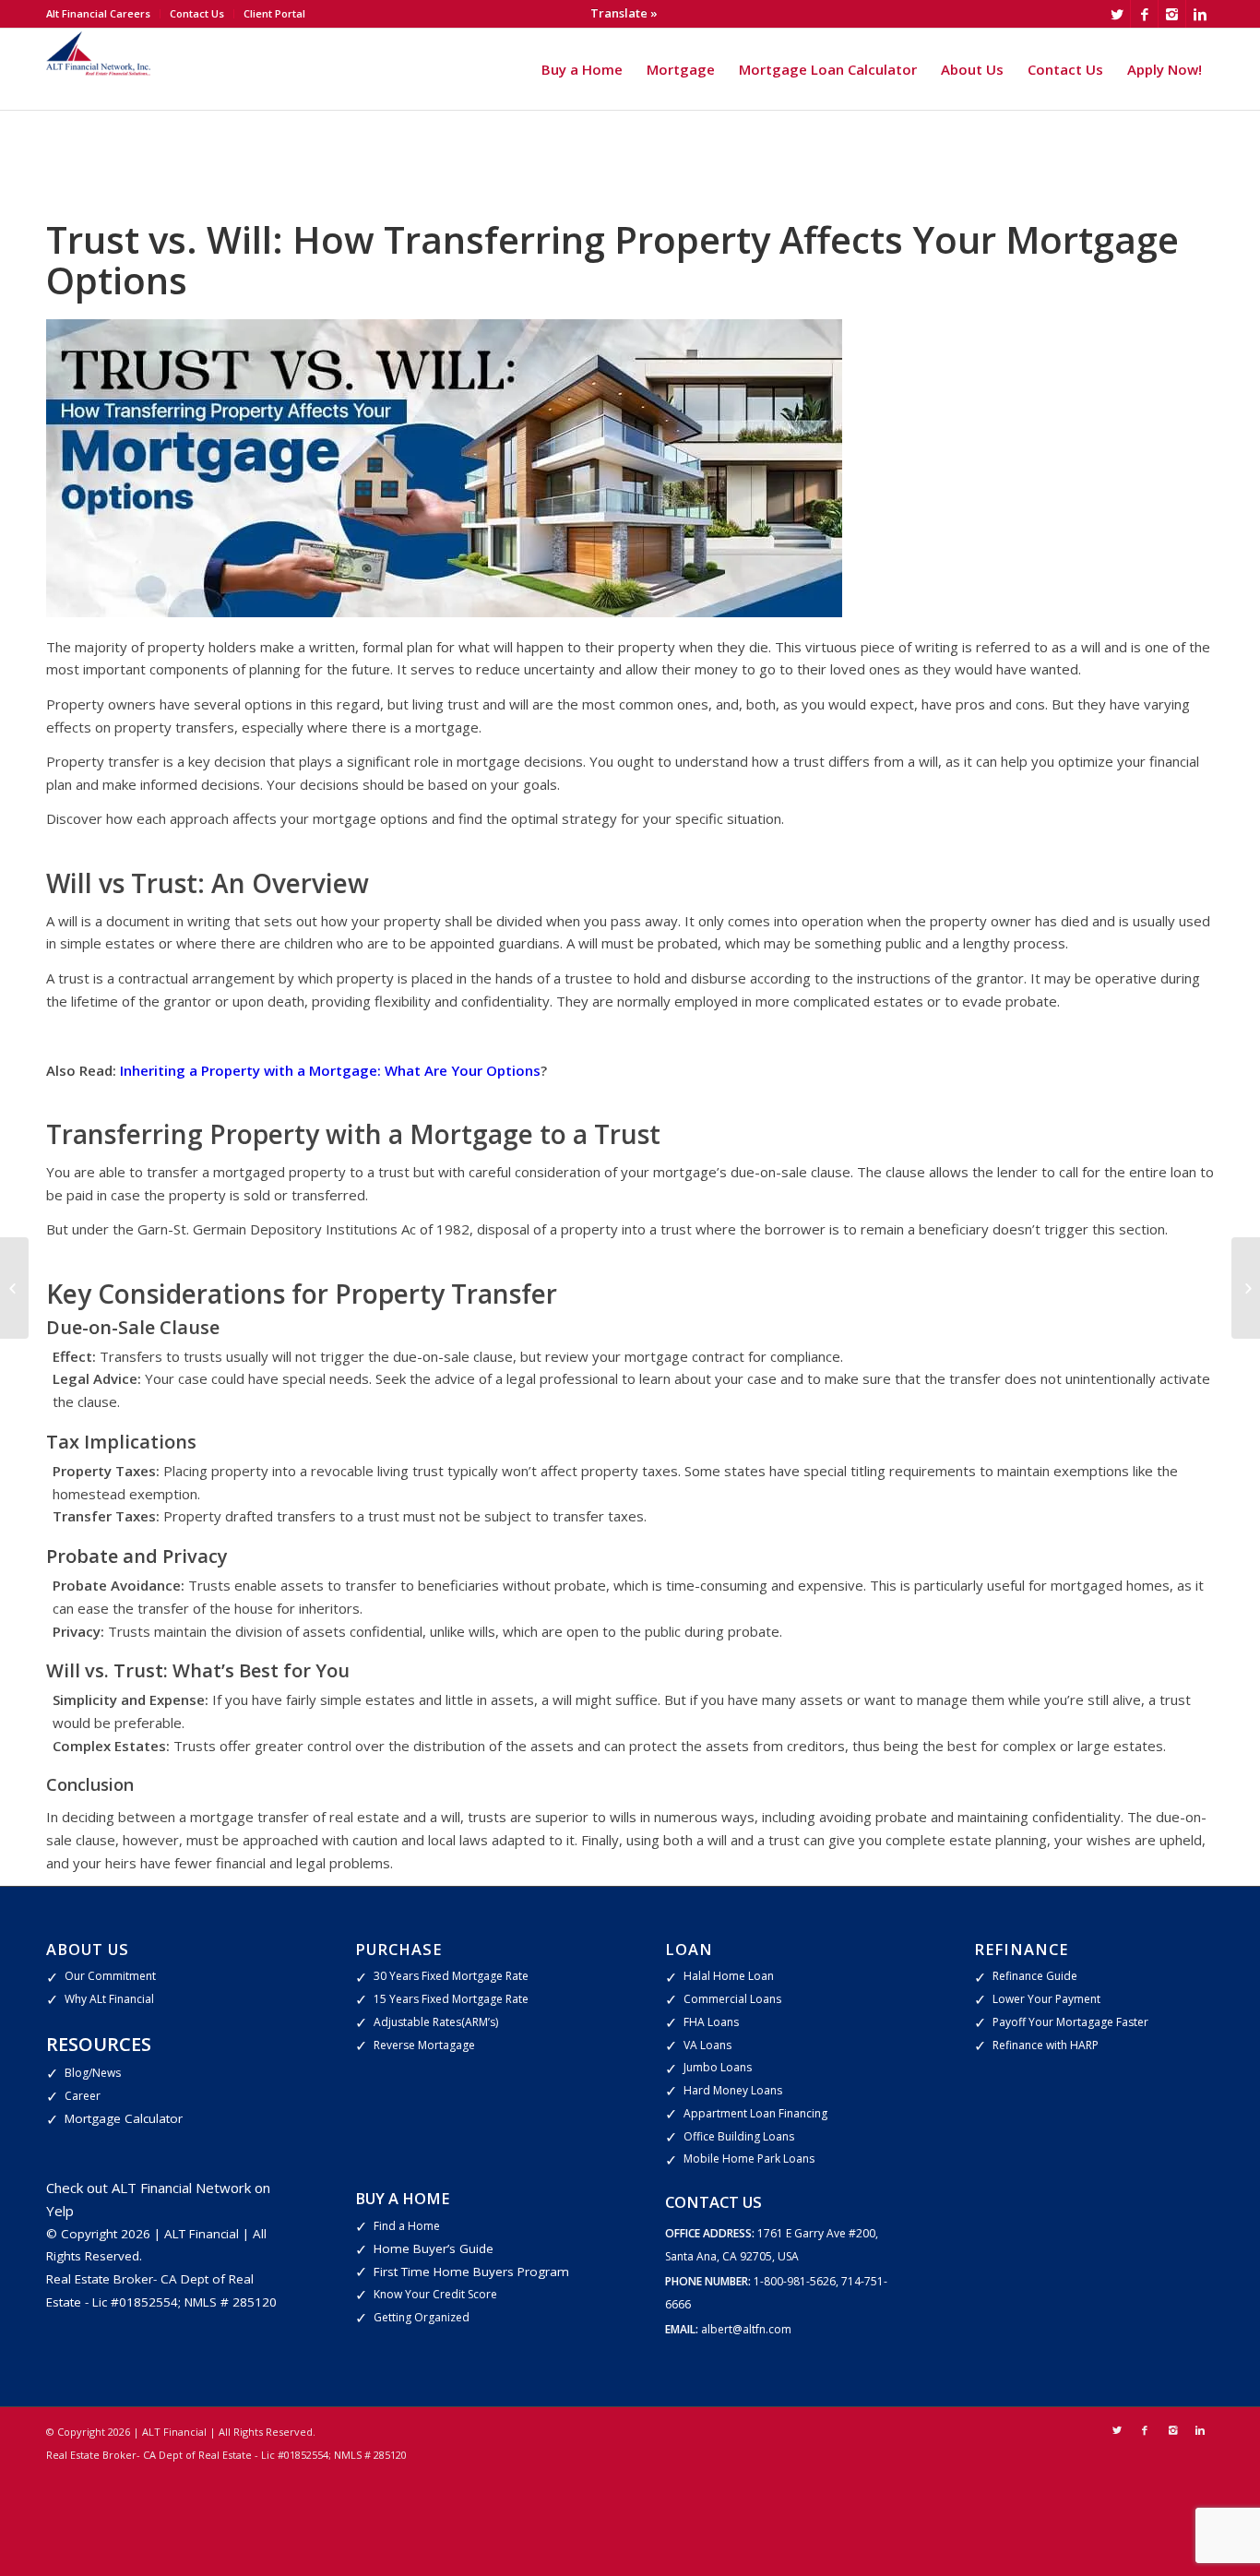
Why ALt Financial (109, 1999)
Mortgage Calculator (124, 2118)
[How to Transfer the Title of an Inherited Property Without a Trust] (1246, 1288)
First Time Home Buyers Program (471, 2272)
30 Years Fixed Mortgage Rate (451, 1976)
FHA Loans (711, 2022)
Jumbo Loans (718, 2067)
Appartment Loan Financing (755, 2113)
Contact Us (197, 13)
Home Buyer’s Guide (434, 2248)
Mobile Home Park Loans (749, 2159)
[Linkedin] (1200, 14)
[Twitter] (1117, 14)
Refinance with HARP (1046, 2045)
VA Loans (707, 2045)
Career (83, 2096)
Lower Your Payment (1046, 1999)
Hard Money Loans (733, 2090)
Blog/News (93, 2073)
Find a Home (407, 2226)
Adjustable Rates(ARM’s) (436, 2022)
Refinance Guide (1035, 1976)
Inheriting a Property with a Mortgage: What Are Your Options (330, 1070)
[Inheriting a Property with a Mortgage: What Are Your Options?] (14, 1288)
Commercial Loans (732, 1999)
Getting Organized (422, 2317)
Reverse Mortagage (424, 2045)
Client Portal (274, 13)
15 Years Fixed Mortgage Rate (451, 1999)
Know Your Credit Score (435, 2294)
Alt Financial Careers (98, 13)
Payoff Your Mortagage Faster (1070, 2022)
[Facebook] (1144, 14)
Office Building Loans (739, 2136)
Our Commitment (110, 1976)
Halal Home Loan (729, 1976)
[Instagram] (1172, 14)
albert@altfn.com (746, 2329)
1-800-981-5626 (795, 2281)
